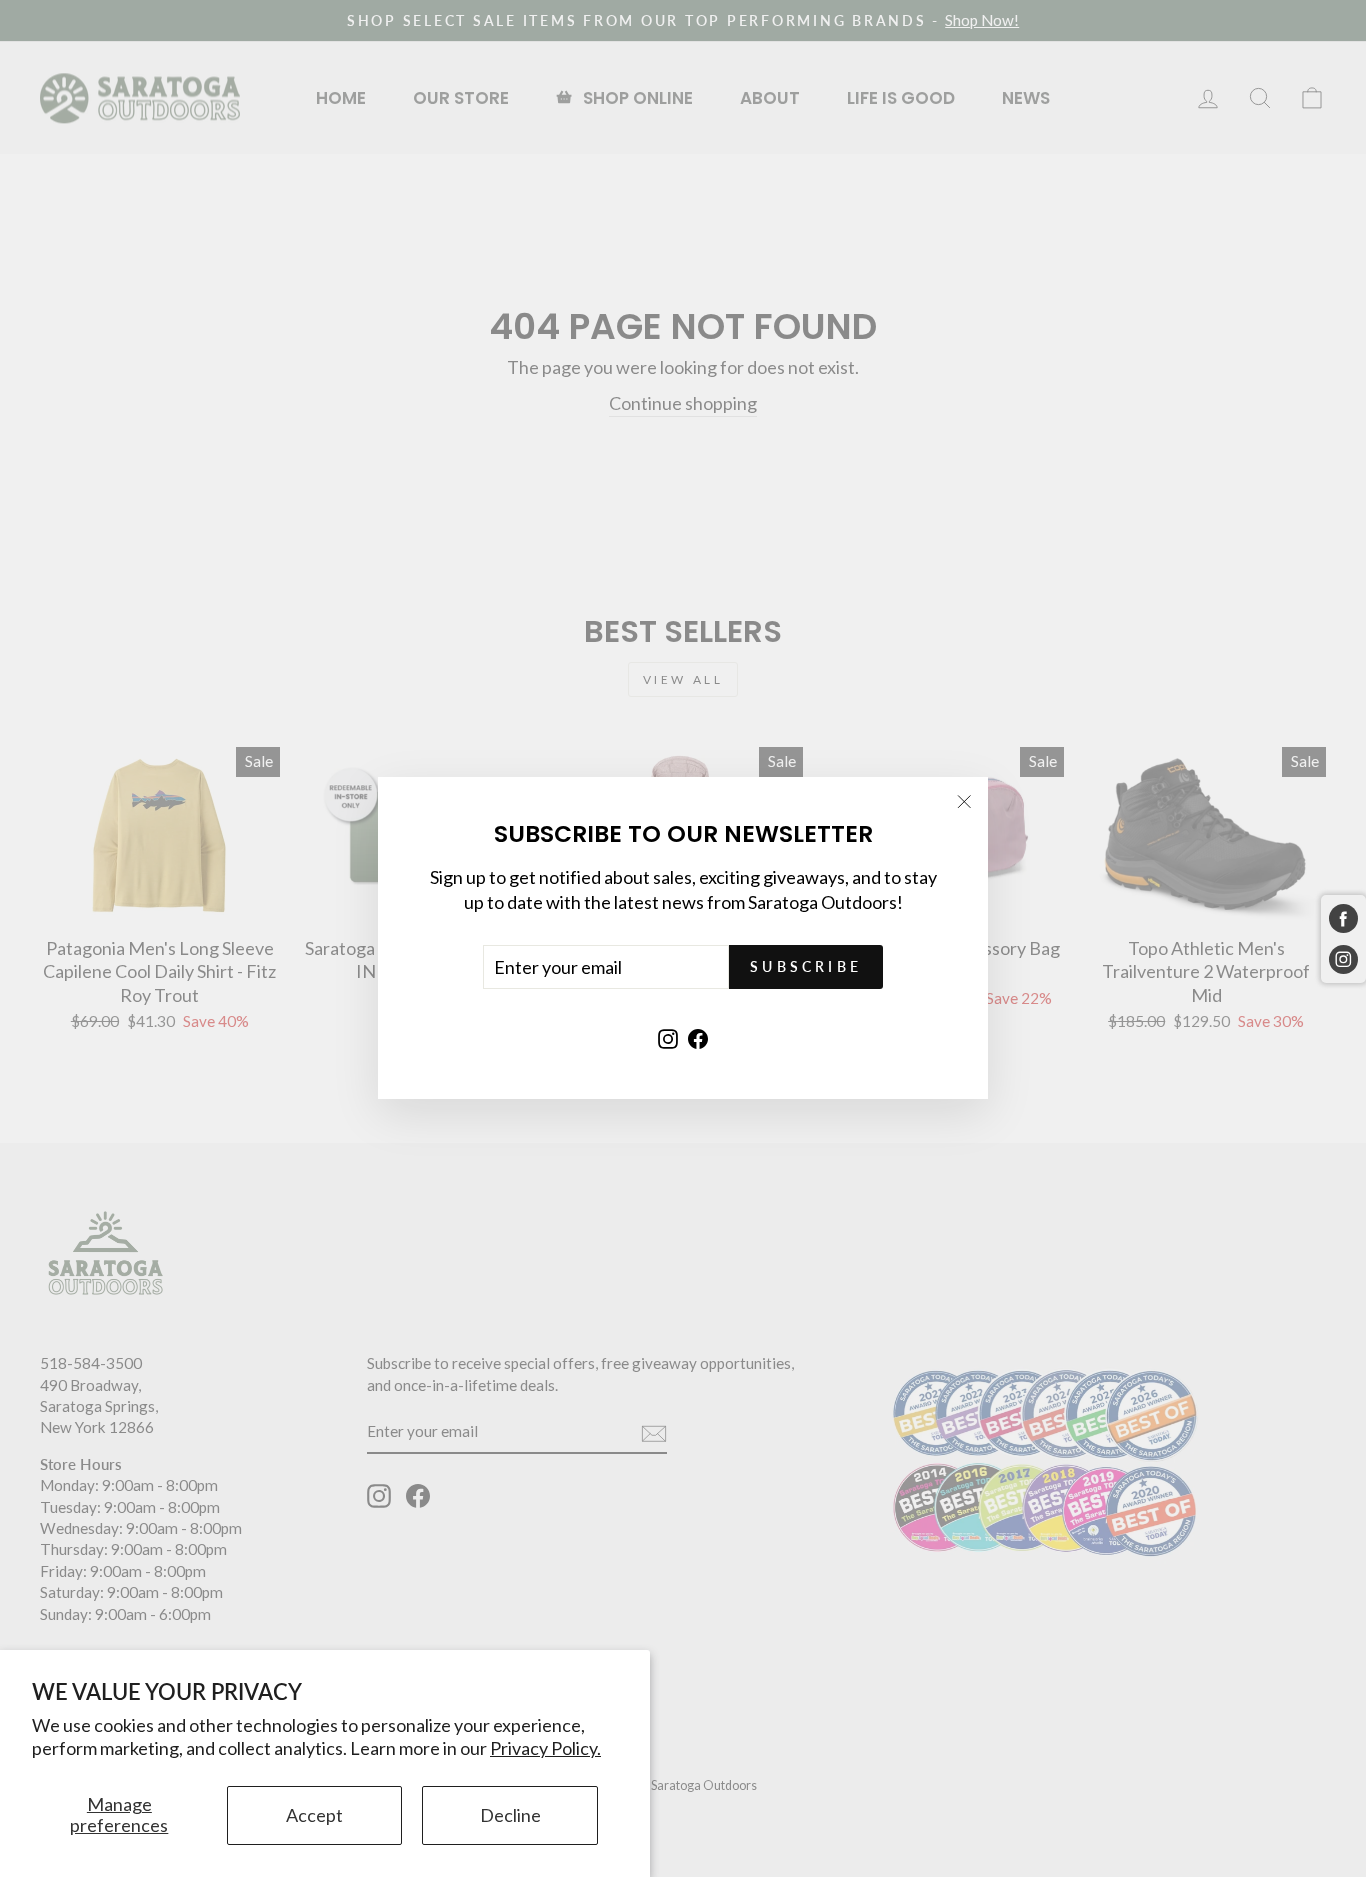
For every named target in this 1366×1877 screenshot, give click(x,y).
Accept (314, 1815)
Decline (510, 1815)
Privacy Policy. (545, 1748)
